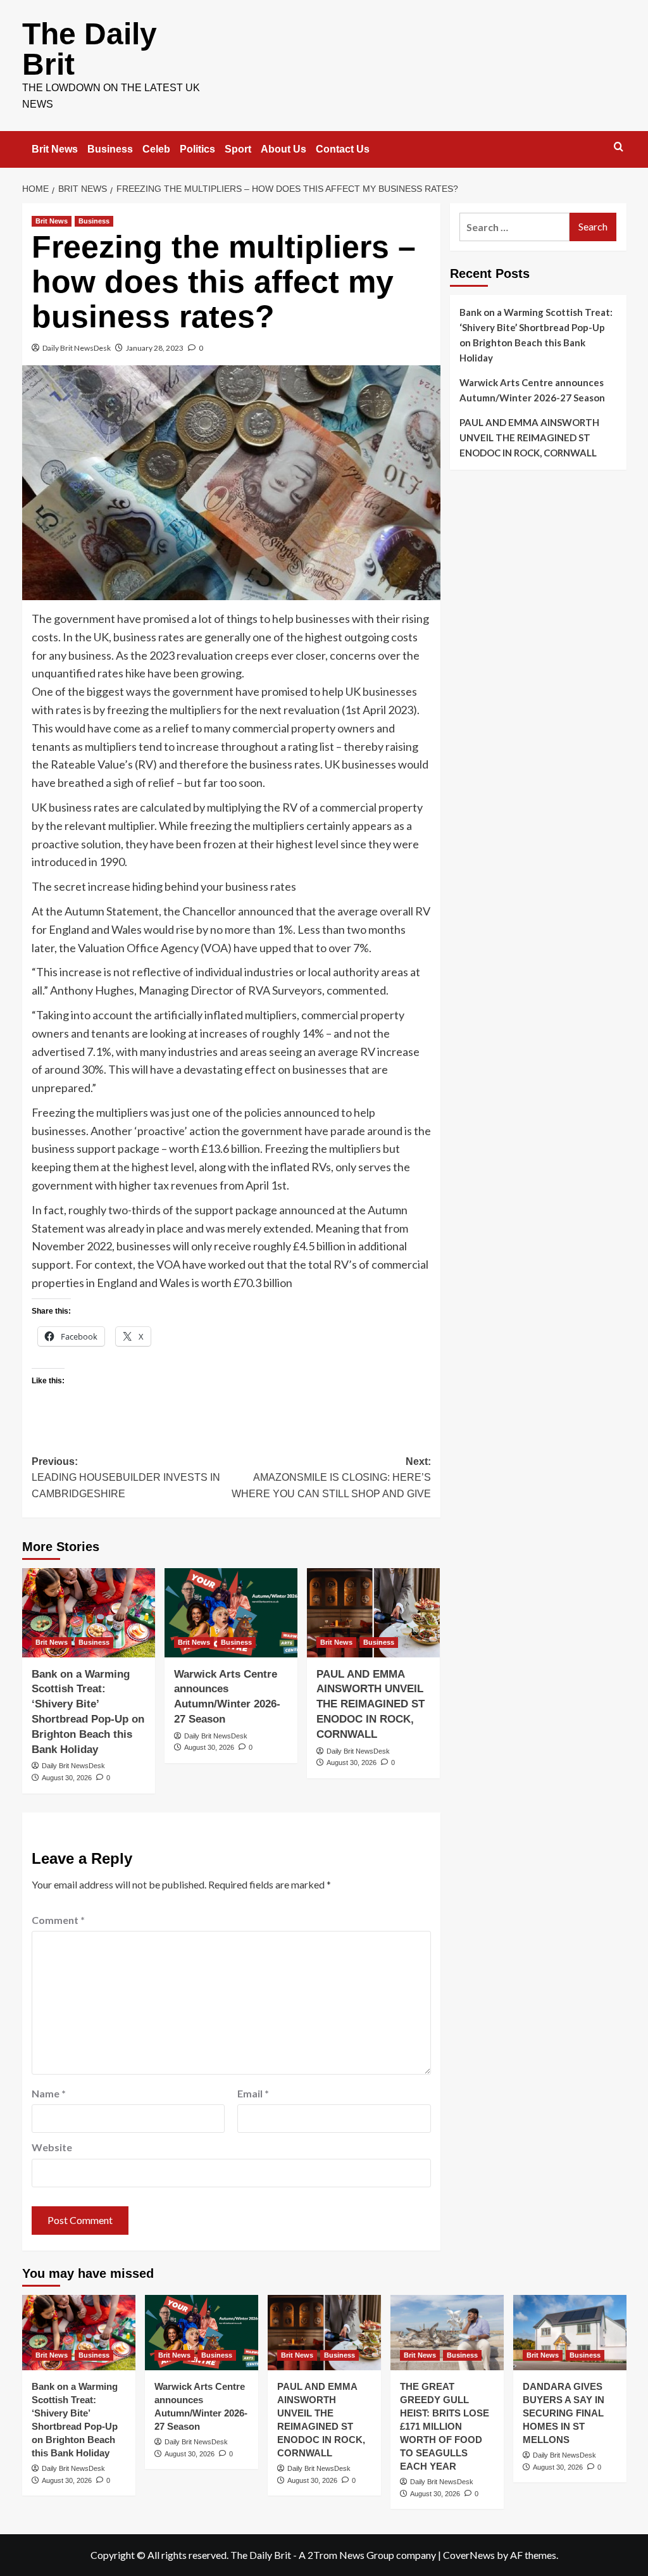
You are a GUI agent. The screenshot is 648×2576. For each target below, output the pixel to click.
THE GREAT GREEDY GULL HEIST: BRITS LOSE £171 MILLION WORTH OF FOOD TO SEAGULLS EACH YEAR (445, 2426)
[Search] (619, 147)
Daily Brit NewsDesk (77, 348)
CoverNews (469, 2555)
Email (253, 2093)
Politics (197, 149)
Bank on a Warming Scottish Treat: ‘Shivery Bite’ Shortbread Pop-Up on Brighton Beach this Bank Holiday (536, 335)
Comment (58, 1920)
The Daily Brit (90, 49)
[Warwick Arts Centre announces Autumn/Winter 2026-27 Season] (231, 1612)
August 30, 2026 (67, 1778)
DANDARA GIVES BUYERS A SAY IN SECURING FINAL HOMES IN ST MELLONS (564, 2413)
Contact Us (343, 149)
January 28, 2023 (155, 348)
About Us (283, 149)
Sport (238, 149)
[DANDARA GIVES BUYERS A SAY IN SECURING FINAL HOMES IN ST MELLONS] (570, 2333)
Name (49, 2093)
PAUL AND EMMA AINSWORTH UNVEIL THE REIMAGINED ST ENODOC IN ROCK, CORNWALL (371, 1704)
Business (110, 149)
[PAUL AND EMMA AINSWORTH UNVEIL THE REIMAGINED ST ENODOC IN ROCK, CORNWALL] (373, 1612)
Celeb (156, 149)
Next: (331, 1478)
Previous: (126, 1478)
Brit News (55, 149)
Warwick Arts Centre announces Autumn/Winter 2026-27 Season (532, 390)
